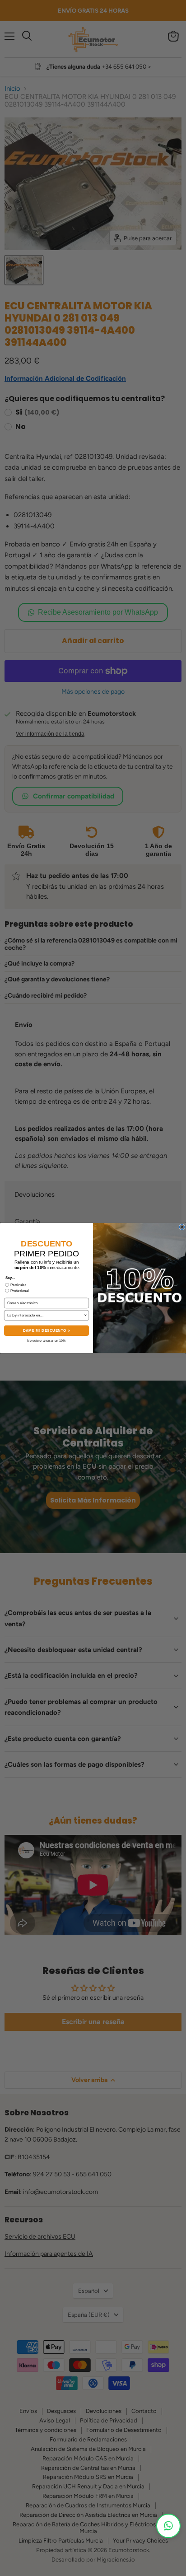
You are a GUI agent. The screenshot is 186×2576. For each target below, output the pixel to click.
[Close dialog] (182, 1227)
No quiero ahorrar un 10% (46, 1341)
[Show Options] (85, 1316)
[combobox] (45, 1316)
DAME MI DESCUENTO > (46, 1331)
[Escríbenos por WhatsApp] (168, 2526)
